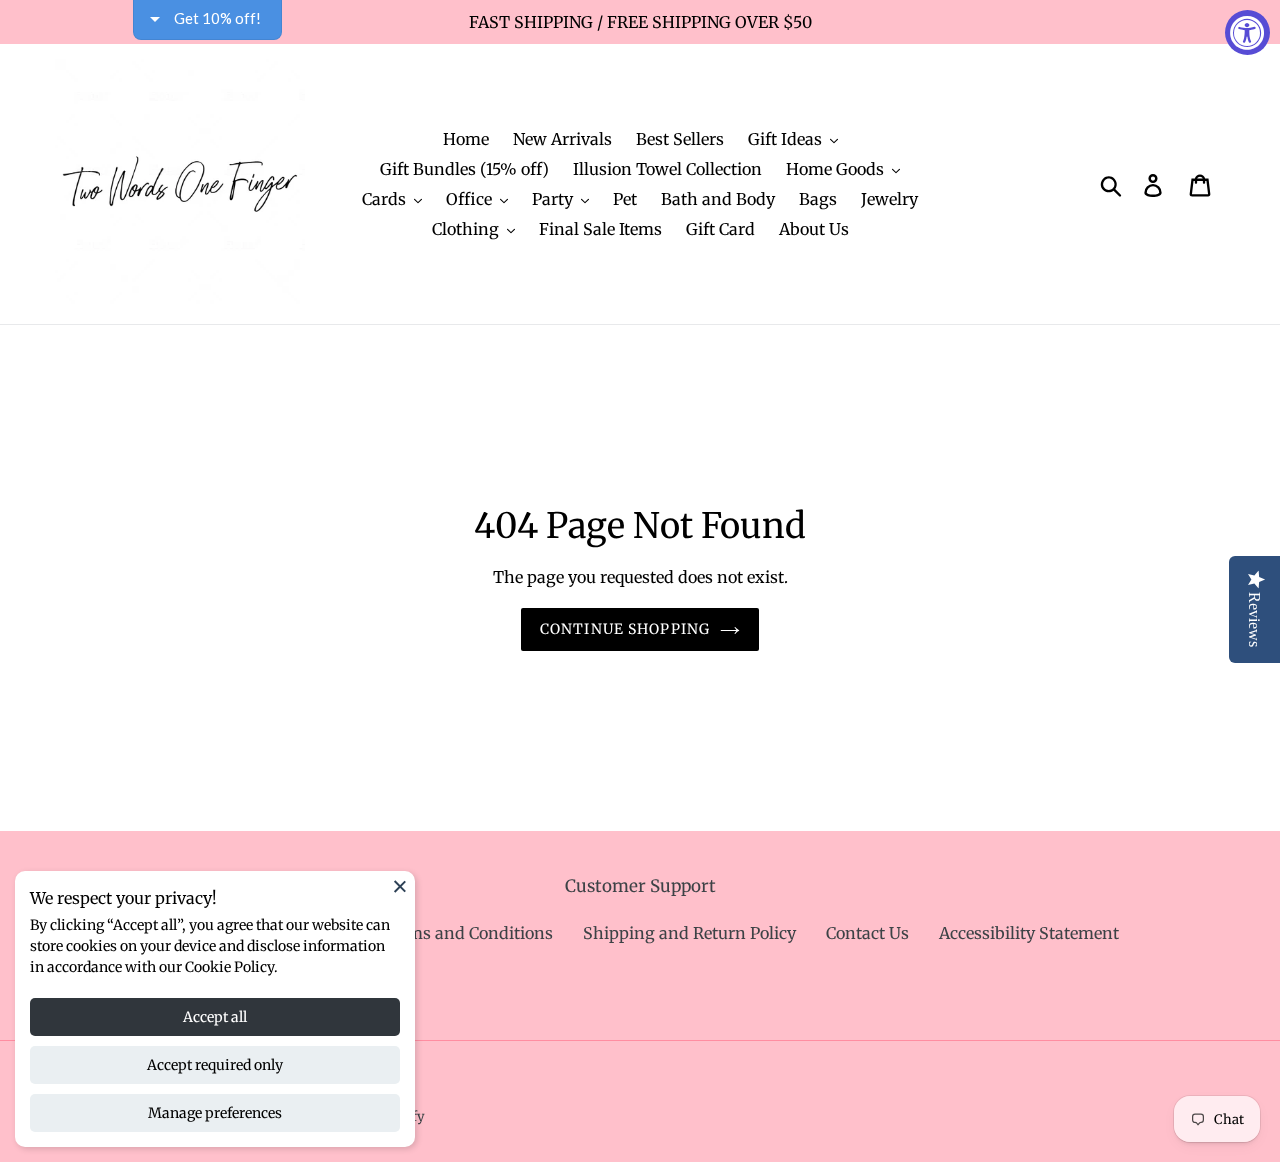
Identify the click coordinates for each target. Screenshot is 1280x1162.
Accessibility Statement (1029, 933)
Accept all (215, 1017)
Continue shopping (625, 629)
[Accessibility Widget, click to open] (1247, 32)
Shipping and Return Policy (689, 933)
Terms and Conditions (467, 933)
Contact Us (867, 933)
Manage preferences (215, 1113)
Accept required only (215, 1065)
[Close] (400, 886)
